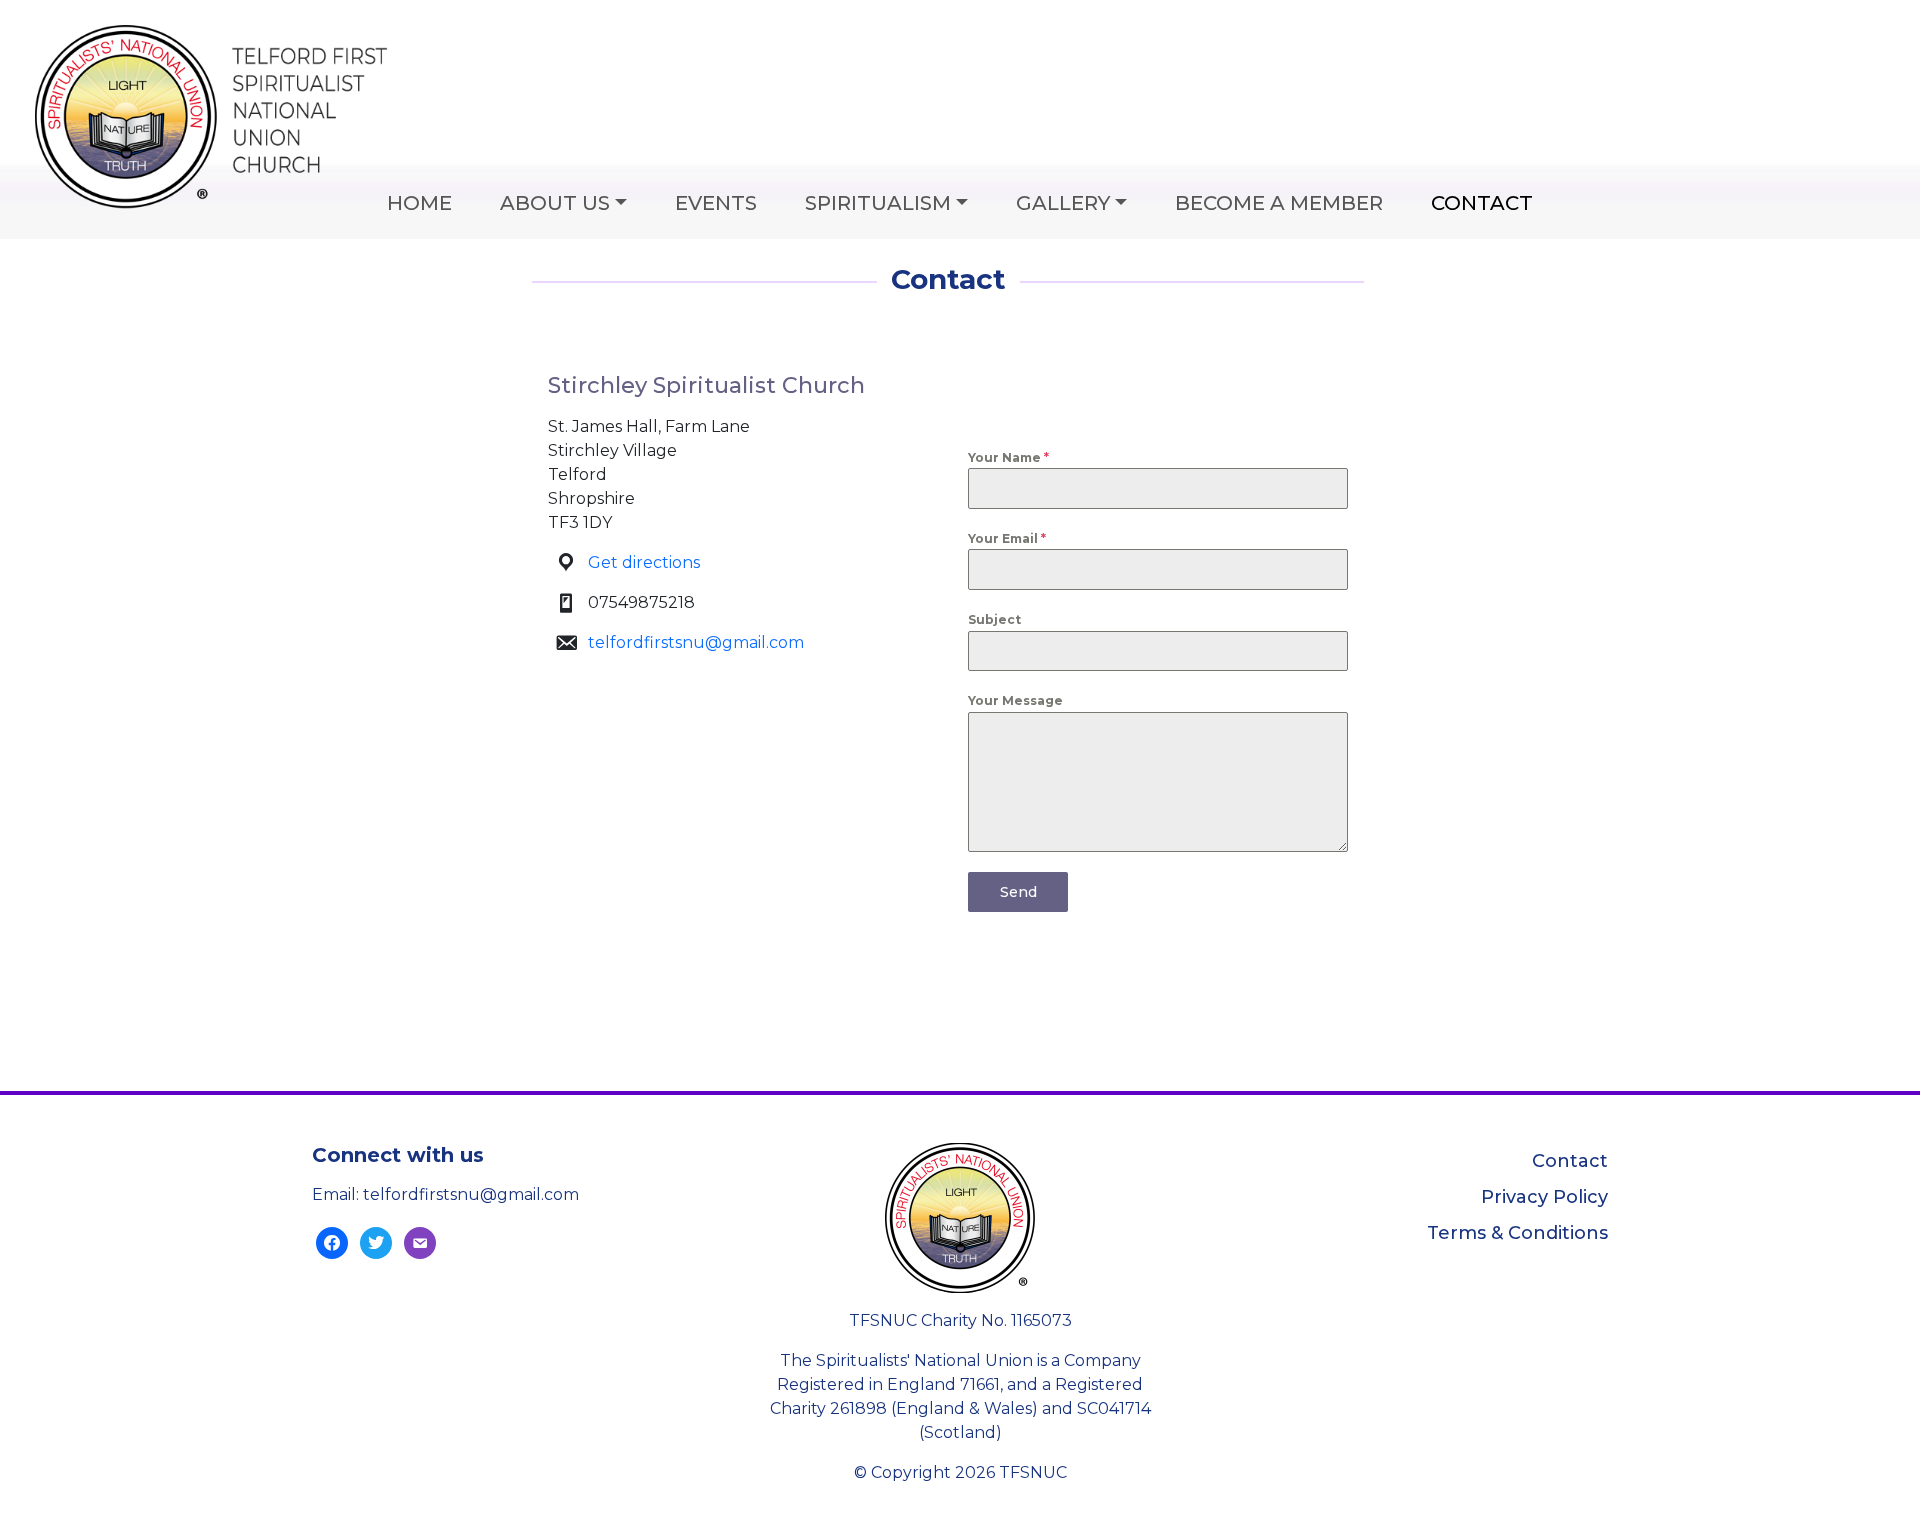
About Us (555, 203)
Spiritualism (878, 203)
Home (419, 203)
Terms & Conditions (1517, 1233)
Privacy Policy (1544, 1197)
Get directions (644, 562)
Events (716, 203)
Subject (994, 619)
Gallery (1063, 203)
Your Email (1007, 538)
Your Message (1015, 700)
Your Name (1008, 457)
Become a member (1279, 203)
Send (1018, 892)
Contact (1482, 203)
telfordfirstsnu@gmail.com (696, 642)
